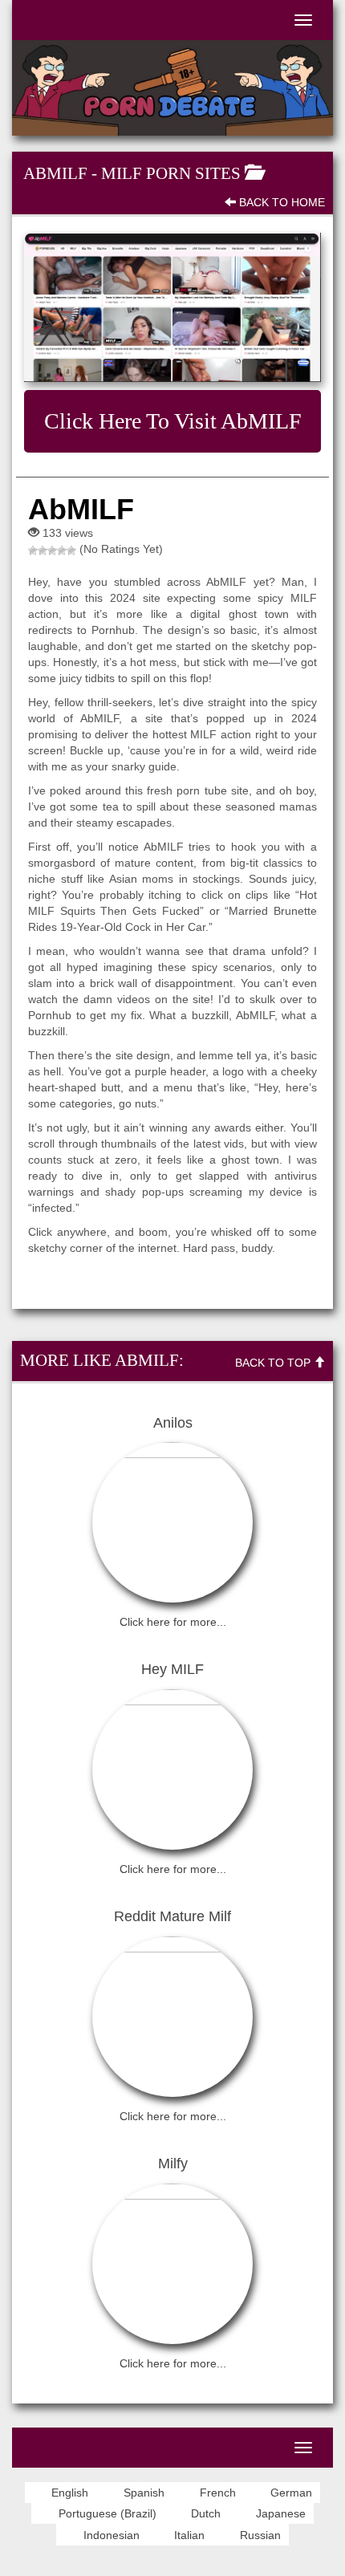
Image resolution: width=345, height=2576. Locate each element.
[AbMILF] (172, 307)
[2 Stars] (43, 551)
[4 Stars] (62, 551)
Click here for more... (173, 1622)
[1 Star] (33, 551)
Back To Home (280, 202)
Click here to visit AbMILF (173, 421)
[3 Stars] (52, 551)
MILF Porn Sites (171, 173)
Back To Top (274, 1363)
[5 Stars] (71, 551)
